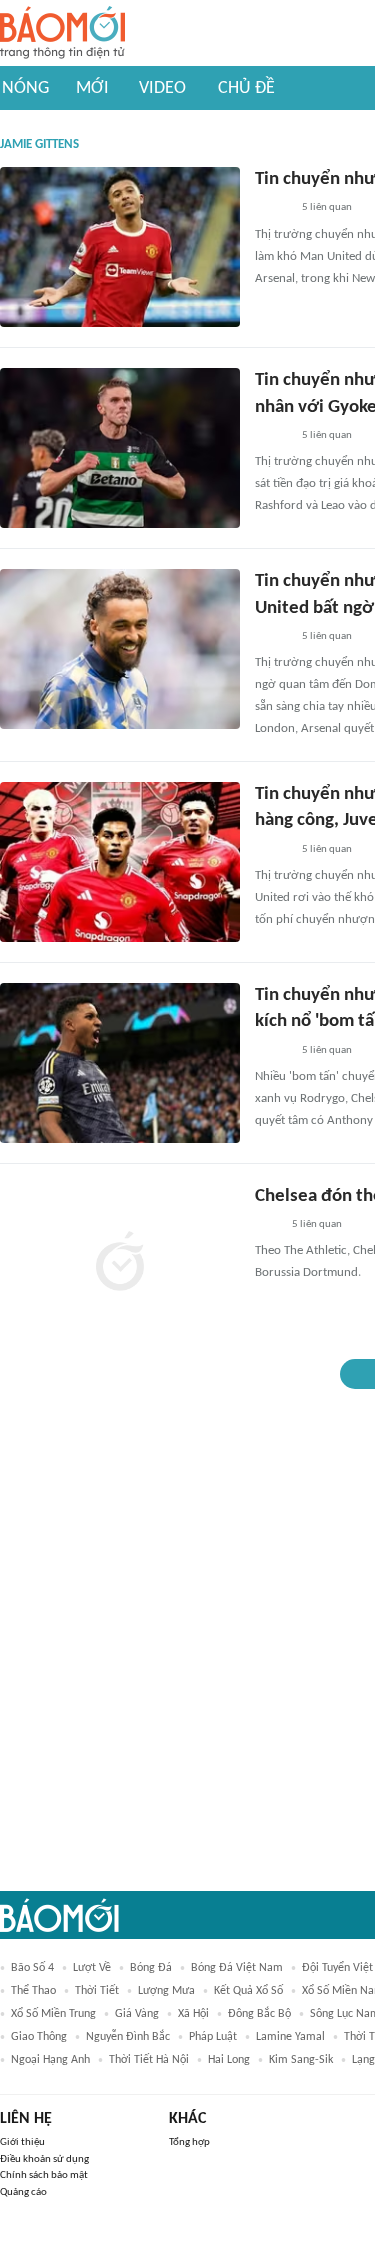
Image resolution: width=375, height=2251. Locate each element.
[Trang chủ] (62, 33)
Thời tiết (97, 1991)
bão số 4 (32, 1968)
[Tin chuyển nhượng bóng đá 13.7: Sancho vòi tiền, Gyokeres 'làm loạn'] (120, 247)
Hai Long (229, 2060)
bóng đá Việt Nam (237, 1968)
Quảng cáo (23, 2192)
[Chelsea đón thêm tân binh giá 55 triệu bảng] (120, 1264)
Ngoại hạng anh (50, 2060)
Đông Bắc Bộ (259, 2014)
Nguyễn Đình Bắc (128, 2037)
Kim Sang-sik (301, 2060)
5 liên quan (327, 207)
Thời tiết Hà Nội (149, 2060)
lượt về (92, 1968)
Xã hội (193, 2014)
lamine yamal (290, 2037)
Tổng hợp (189, 2142)
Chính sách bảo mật (44, 2175)
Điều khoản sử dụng (44, 2159)
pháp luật (213, 2037)
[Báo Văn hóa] (272, 209)
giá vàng (137, 2014)
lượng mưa (166, 1991)
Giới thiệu (22, 2142)
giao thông (39, 2037)
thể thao (33, 1991)
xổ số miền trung (53, 2014)
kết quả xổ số (248, 1991)
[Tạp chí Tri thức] (267, 1225)
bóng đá (151, 1968)
